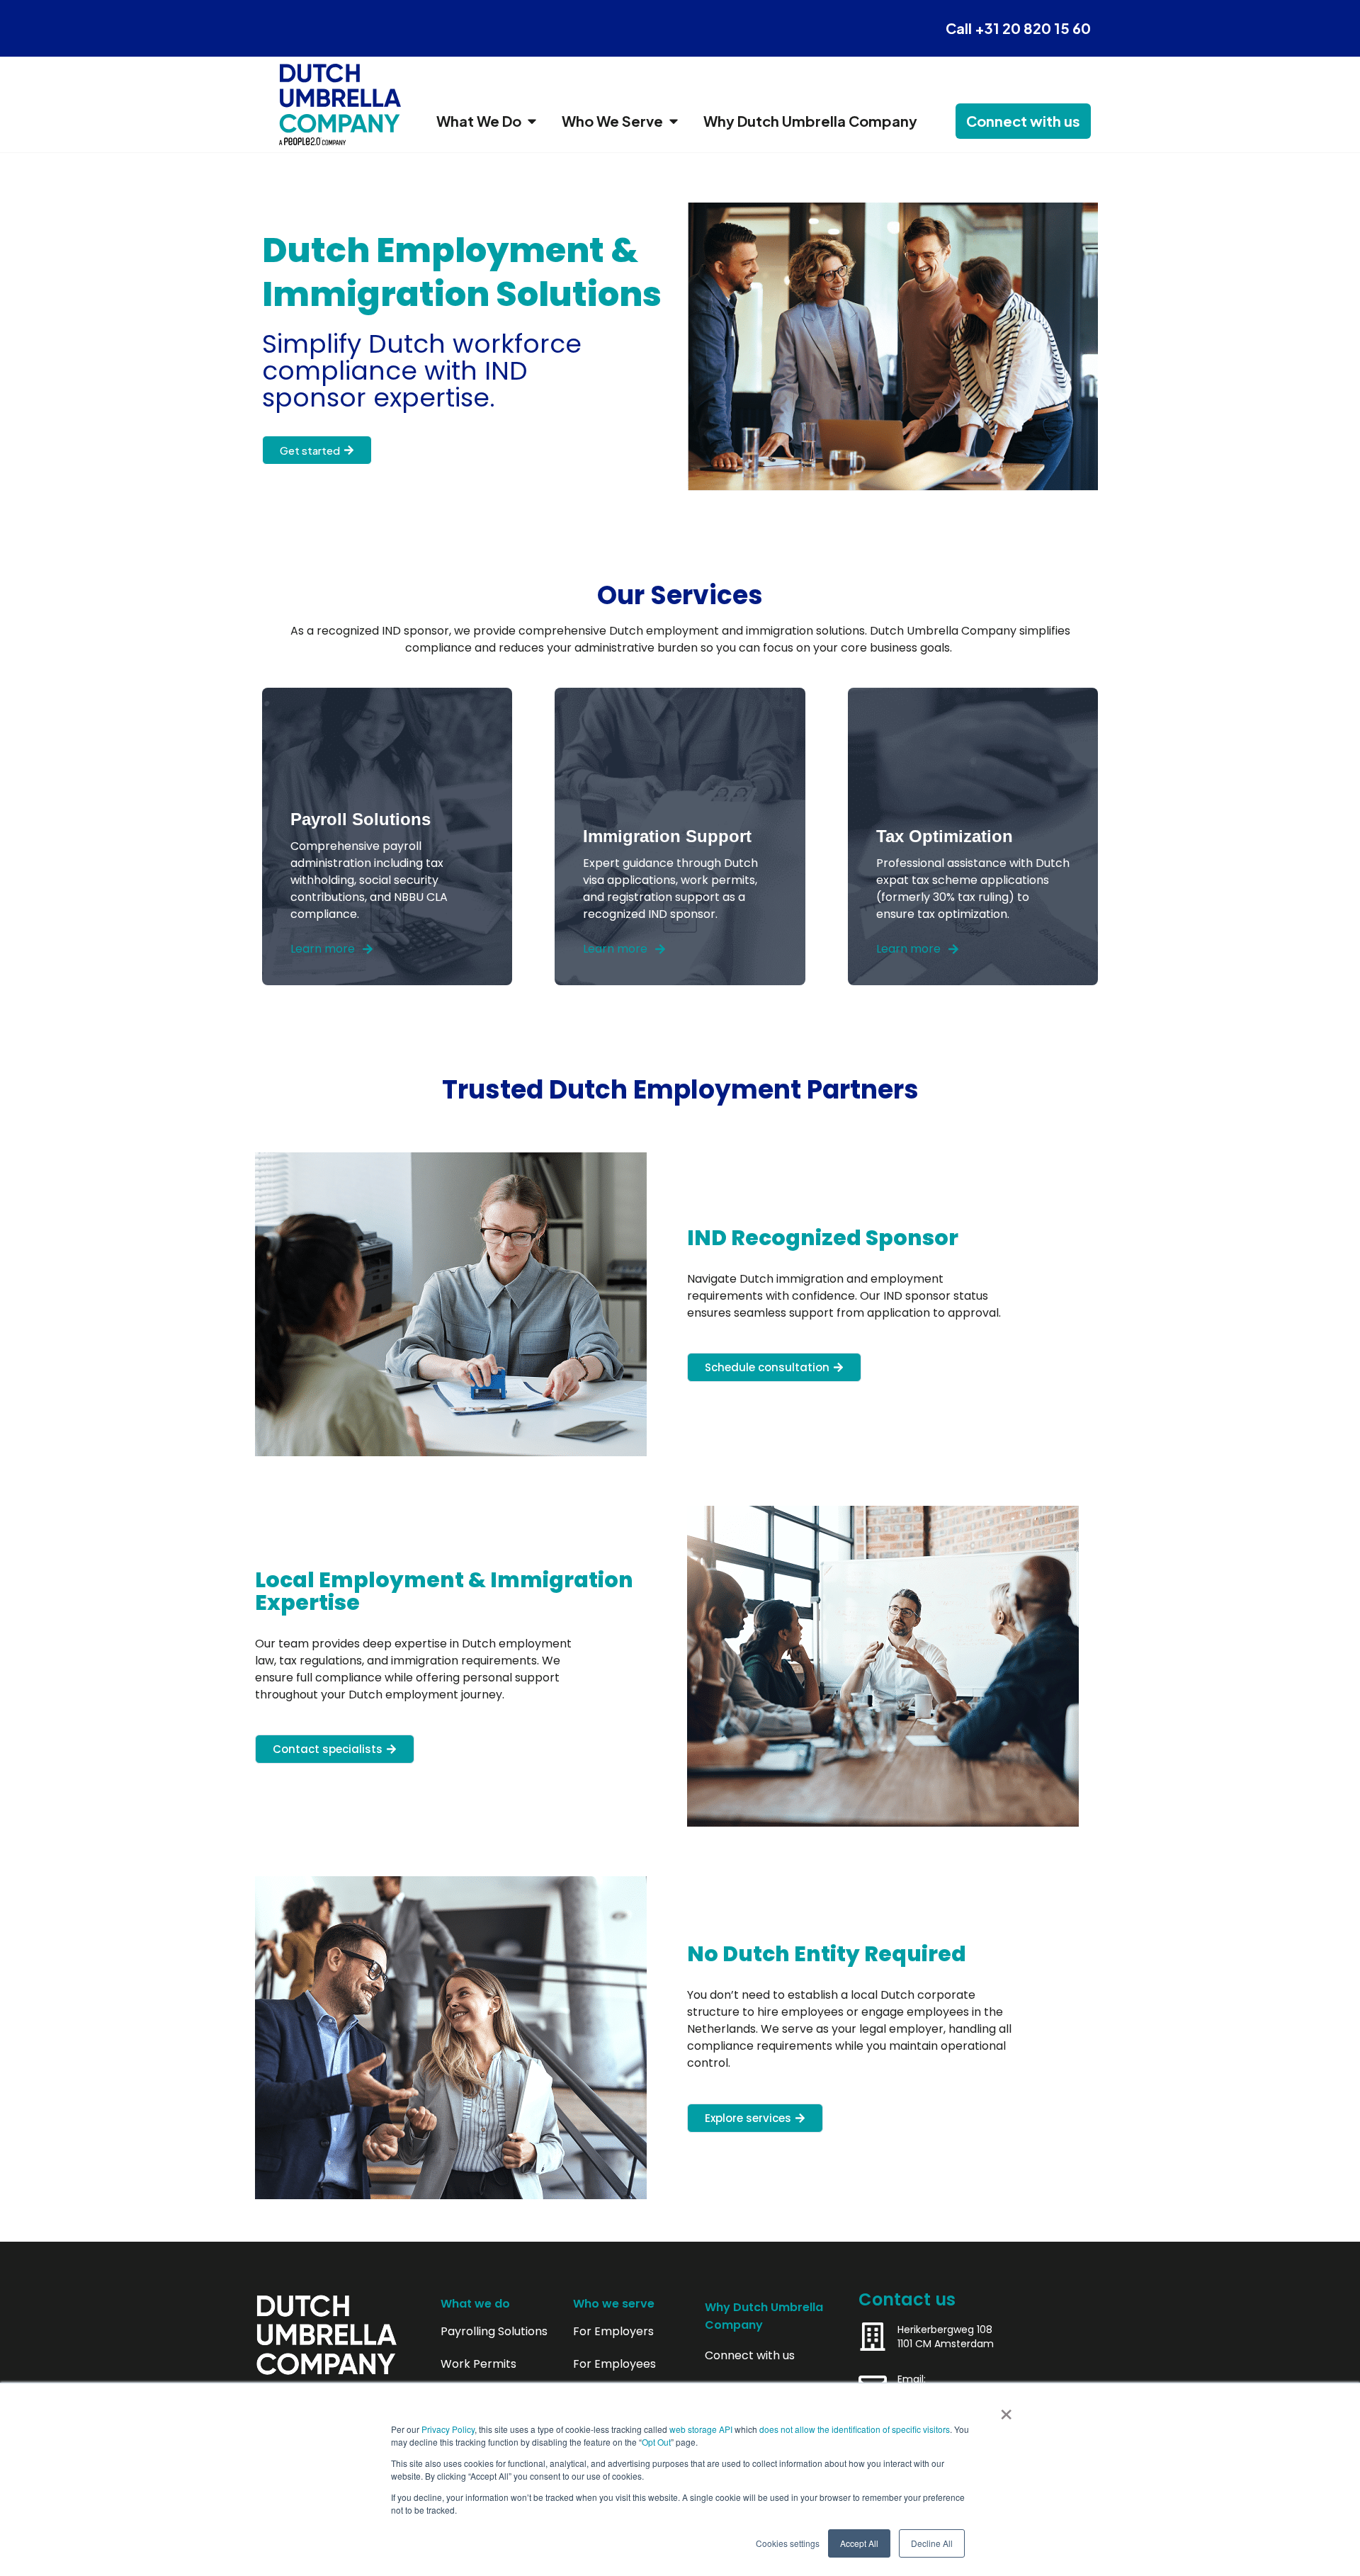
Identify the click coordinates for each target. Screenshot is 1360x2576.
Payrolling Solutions (494, 2332)
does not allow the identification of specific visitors (855, 2429)
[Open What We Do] (532, 121)
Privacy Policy (448, 2429)
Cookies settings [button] (788, 2543)
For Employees (614, 2364)
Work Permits (478, 2364)
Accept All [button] (859, 2543)
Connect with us (750, 2356)
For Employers (613, 2332)
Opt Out (656, 2442)
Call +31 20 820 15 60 (1018, 28)
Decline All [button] (932, 2543)
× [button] (1006, 2410)
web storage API (702, 2429)
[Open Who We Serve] (674, 121)
